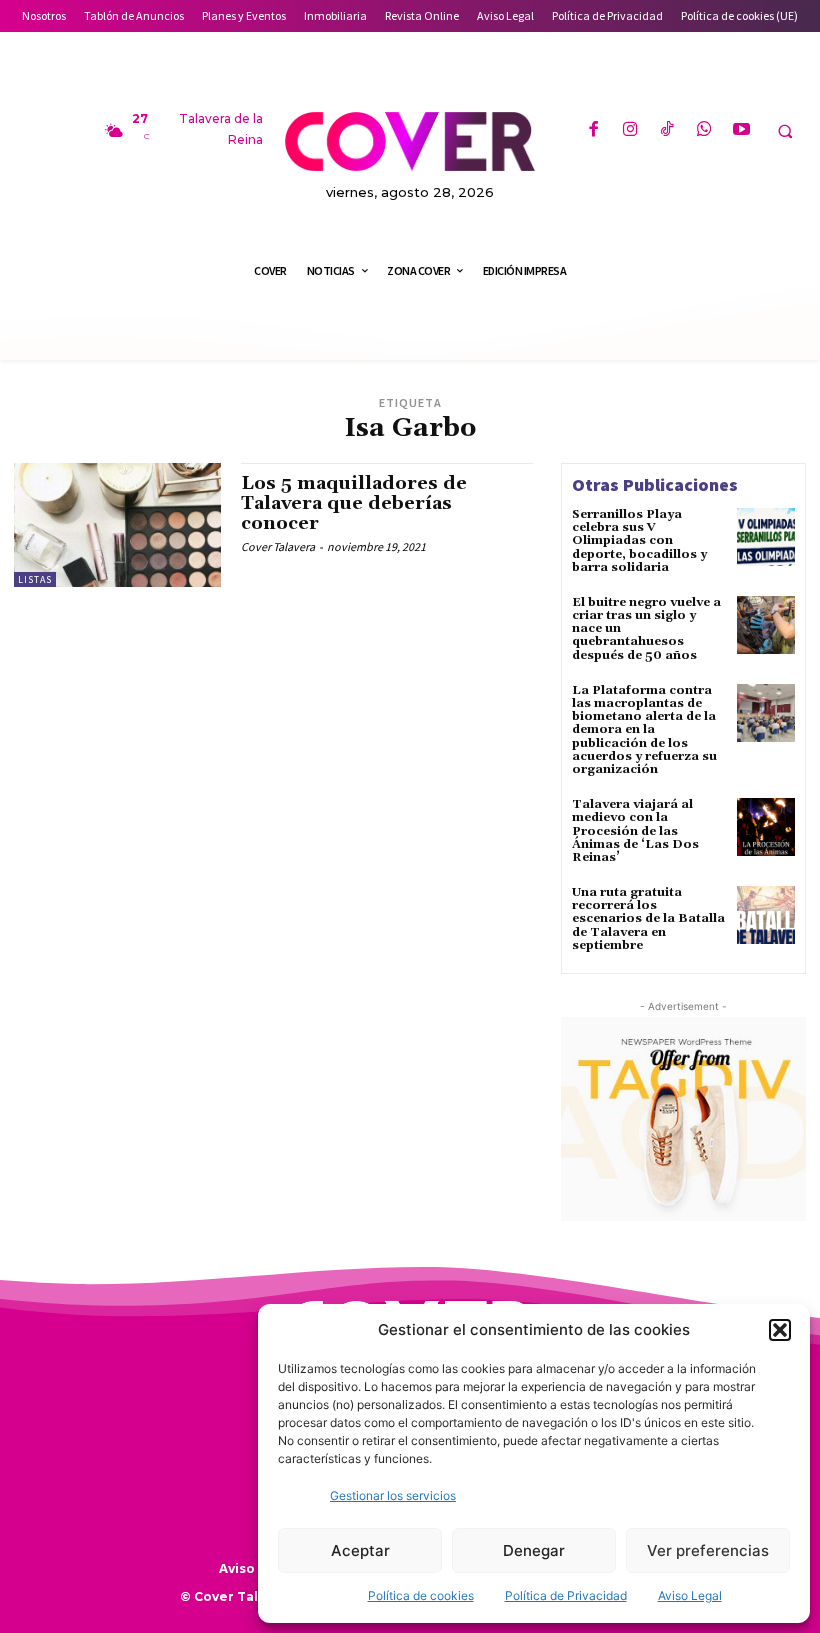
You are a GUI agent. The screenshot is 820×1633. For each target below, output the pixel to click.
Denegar (534, 1550)
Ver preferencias (708, 1550)
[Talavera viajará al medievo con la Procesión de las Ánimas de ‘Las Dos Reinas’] (766, 827)
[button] (780, 1330)
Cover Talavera (278, 546)
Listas (35, 579)
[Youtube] (741, 130)
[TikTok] (667, 130)
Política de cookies (421, 1595)
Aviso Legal (690, 1595)
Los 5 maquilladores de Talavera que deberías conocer (354, 503)
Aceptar (360, 1550)
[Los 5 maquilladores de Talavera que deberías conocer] (117, 525)
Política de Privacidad (566, 1595)
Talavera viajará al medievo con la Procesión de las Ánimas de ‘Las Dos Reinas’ (635, 831)
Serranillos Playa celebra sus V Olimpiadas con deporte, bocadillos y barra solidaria (639, 541)
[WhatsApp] (704, 130)
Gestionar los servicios (393, 1495)
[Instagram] (630, 130)
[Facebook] (592, 130)
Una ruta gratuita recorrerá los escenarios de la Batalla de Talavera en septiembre (648, 919)
